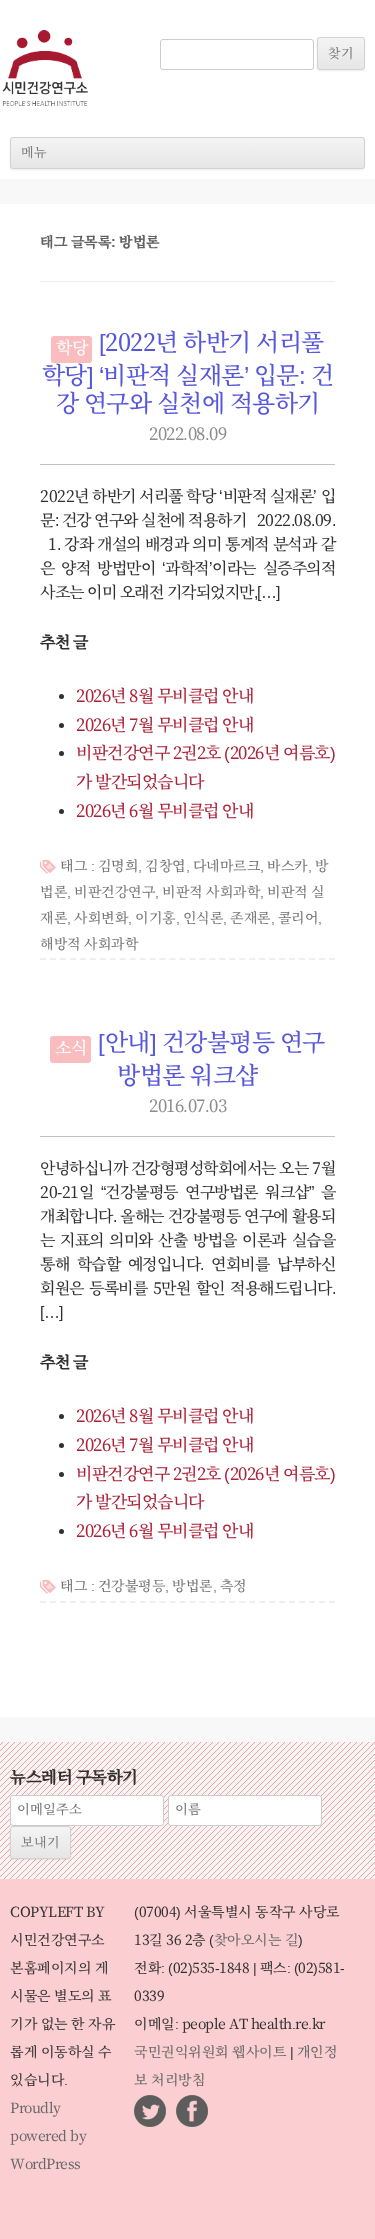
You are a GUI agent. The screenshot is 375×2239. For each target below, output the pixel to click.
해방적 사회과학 (89, 945)
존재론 (250, 919)
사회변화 (101, 919)
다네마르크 (227, 867)
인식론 (203, 919)
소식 (70, 1049)
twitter (150, 2111)
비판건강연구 (114, 893)
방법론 (192, 1587)
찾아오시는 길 (256, 1941)
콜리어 (298, 919)
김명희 (118, 867)
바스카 (287, 867)
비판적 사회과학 (211, 893)
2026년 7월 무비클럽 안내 (164, 726)
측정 (233, 1587)
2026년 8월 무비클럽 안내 (164, 697)
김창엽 (165, 867)
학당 (71, 349)
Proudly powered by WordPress (48, 2137)
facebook (192, 2111)
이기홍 (155, 919)
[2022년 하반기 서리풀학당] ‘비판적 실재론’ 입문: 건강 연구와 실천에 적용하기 (188, 375)
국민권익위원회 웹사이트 (210, 2053)
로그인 (188, 28)
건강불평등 (132, 1587)
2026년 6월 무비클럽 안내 (164, 812)
